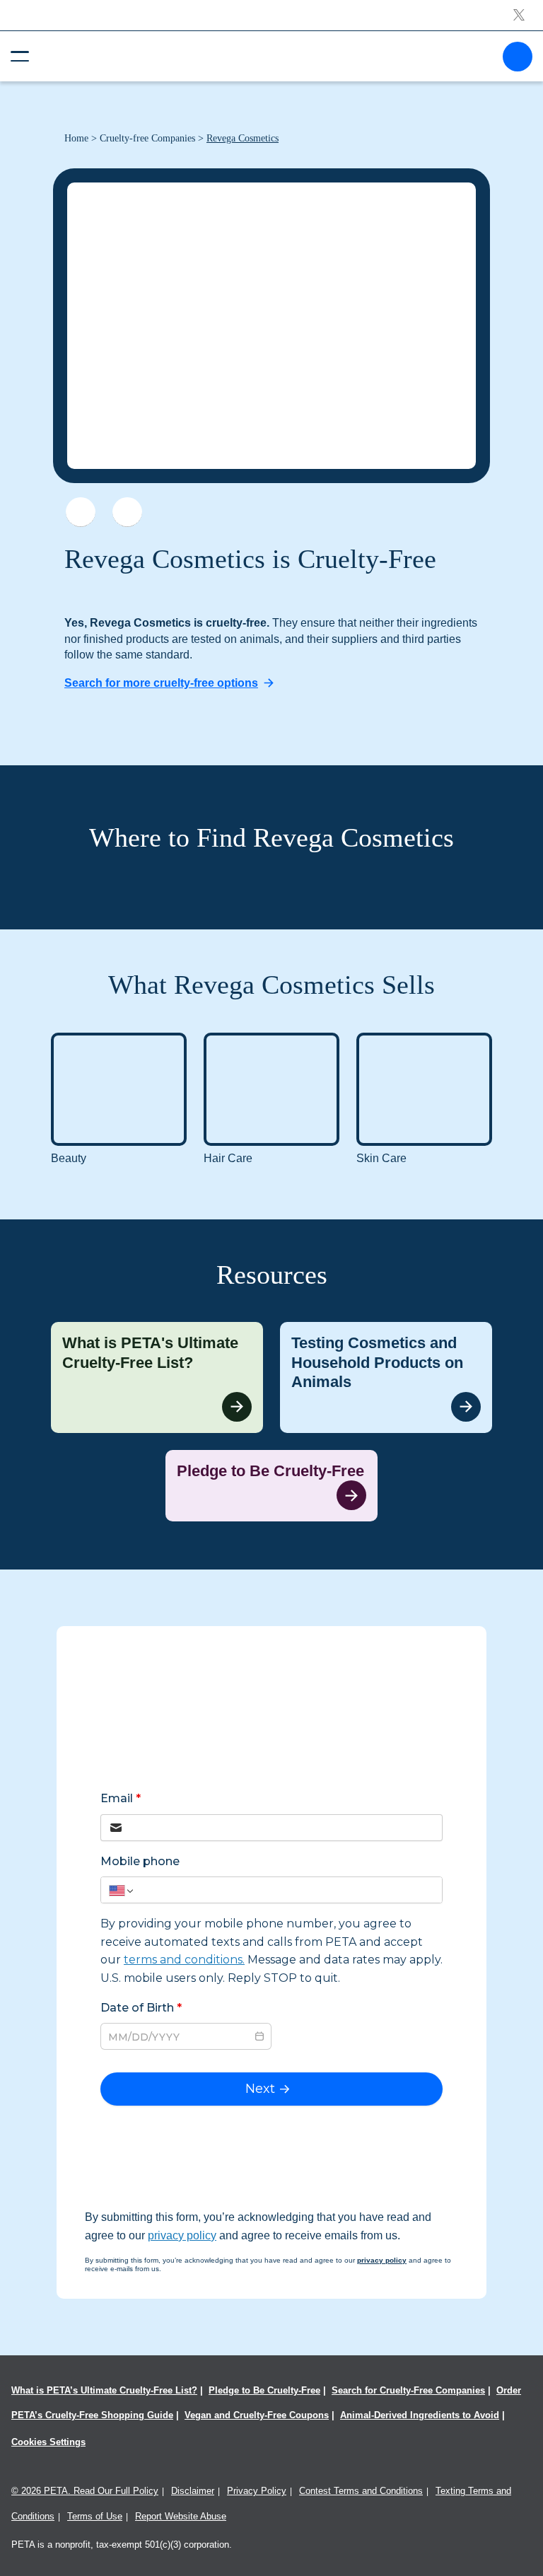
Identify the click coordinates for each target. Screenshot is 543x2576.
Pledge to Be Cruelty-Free (264, 2390)
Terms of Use (95, 2516)
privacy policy (182, 2235)
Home (76, 138)
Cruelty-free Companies (147, 138)
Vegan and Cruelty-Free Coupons (257, 2415)
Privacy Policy (257, 2491)
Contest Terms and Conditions (361, 2491)
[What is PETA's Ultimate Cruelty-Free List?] (157, 1377)
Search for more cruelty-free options (161, 683)
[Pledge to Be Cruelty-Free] (271, 1486)
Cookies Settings (48, 2442)
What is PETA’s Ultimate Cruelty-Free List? (104, 2390)
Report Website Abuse (181, 2516)
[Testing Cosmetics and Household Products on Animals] (386, 1377)
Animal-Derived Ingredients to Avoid (420, 2415)
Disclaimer (193, 2491)
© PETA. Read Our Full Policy (85, 2491)
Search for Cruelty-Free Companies (408, 2390)
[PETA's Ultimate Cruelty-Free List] (266, 56)
